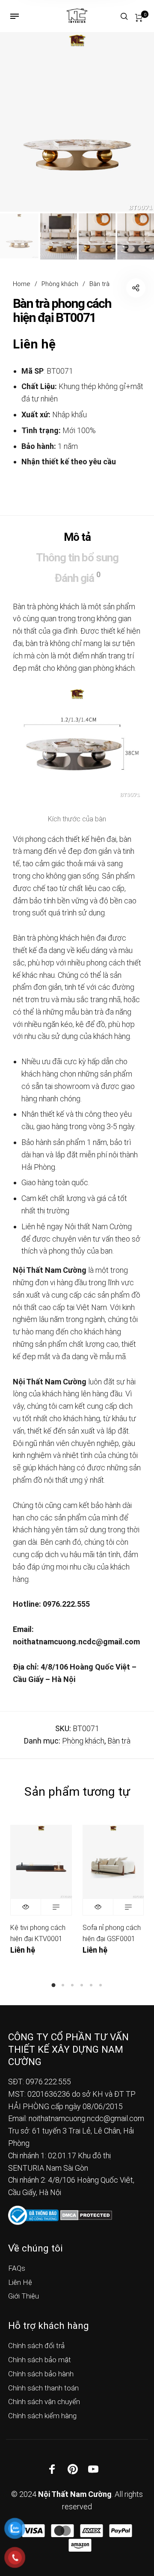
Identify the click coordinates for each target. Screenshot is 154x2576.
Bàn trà (99, 284)
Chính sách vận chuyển (44, 2402)
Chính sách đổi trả (36, 2346)
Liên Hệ (20, 2282)
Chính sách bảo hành (41, 2374)
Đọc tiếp (56, 1907)
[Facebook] (52, 2469)
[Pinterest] (73, 2469)
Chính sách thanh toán (43, 2388)
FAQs (17, 2268)
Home (22, 284)
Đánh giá (77, 577)
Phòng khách (60, 284)
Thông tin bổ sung (77, 558)
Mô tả (77, 537)
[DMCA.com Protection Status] (86, 2215)
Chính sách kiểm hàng (42, 2416)
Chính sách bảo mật (40, 2360)
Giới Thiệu (24, 2296)
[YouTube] (93, 2469)
